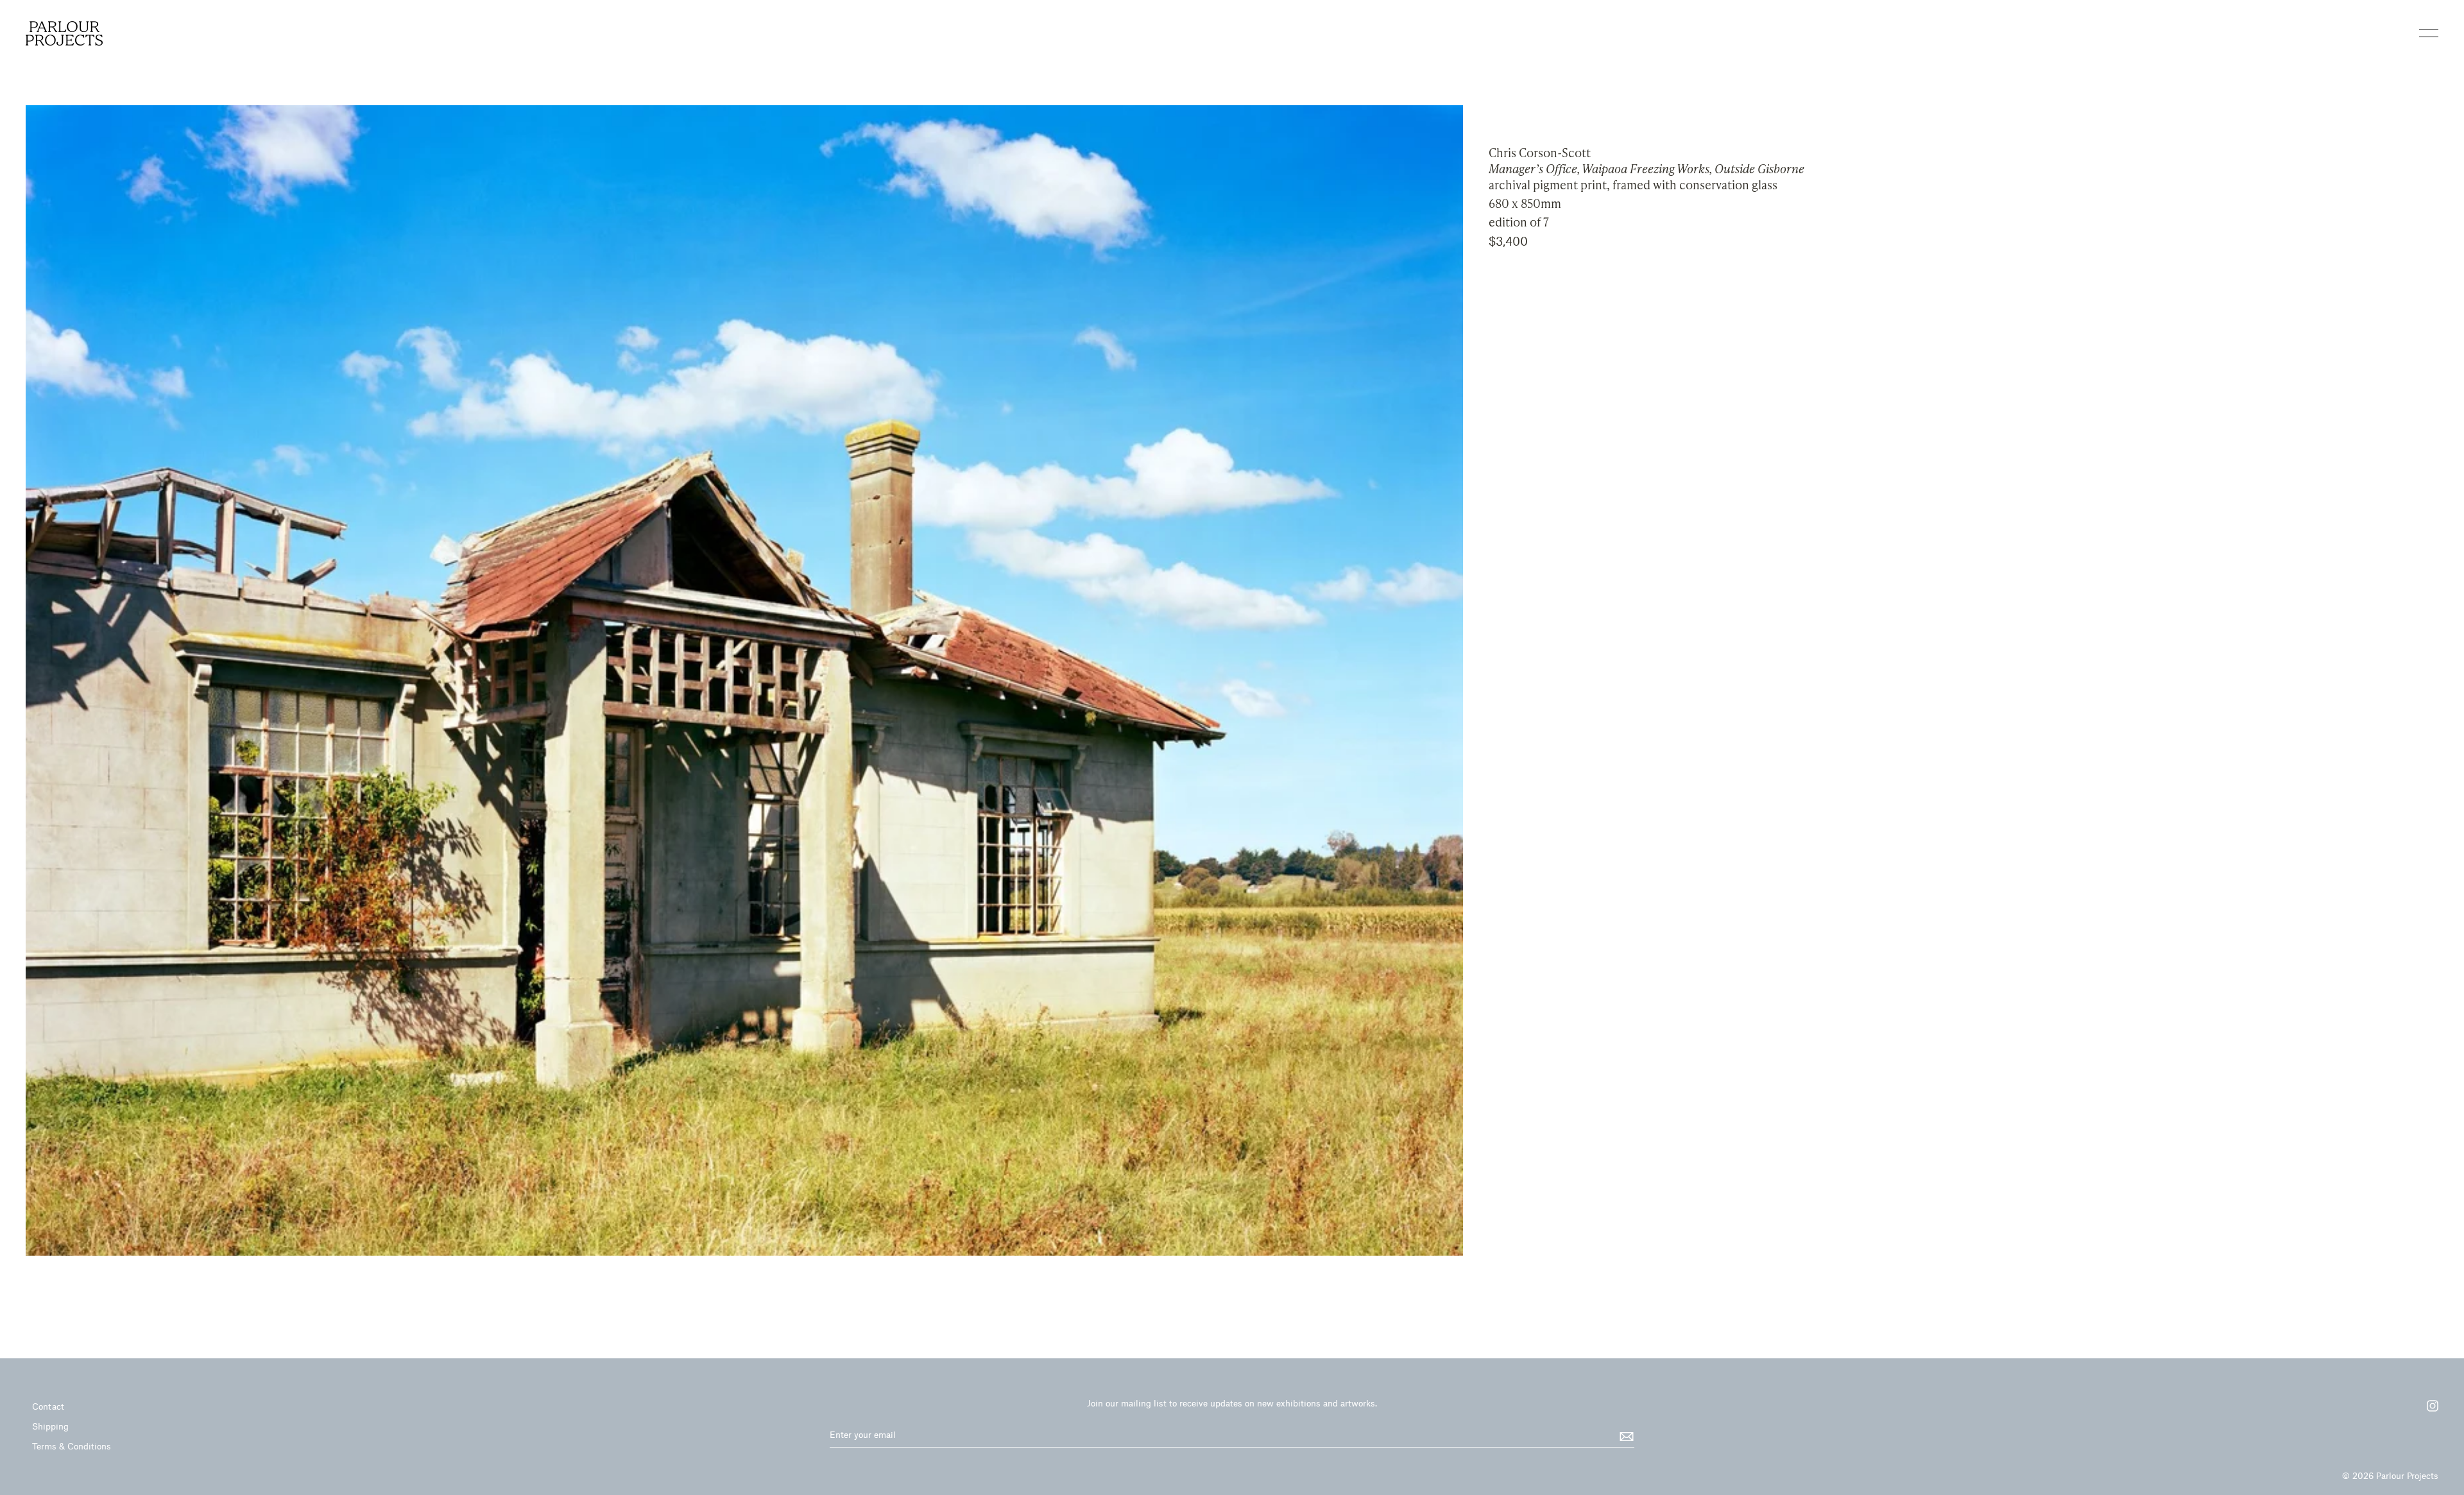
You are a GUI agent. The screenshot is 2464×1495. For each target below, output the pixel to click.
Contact (48, 1406)
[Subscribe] (1625, 1435)
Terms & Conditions (72, 1446)
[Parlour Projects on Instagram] (2426, 1410)
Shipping (50, 1426)
